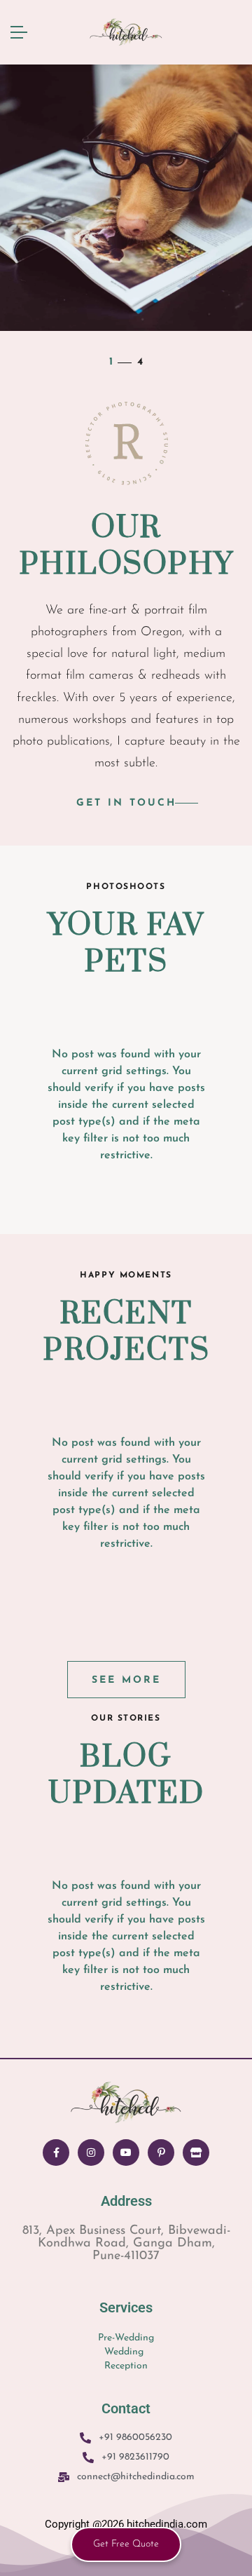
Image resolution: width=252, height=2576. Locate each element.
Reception (126, 2366)
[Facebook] (56, 2153)
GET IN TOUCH (126, 803)
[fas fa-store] (196, 2153)
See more (126, 1680)
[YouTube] (126, 2153)
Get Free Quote (126, 2544)
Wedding (124, 2352)
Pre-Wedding (126, 2338)
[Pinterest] (161, 2153)
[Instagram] (91, 2153)
